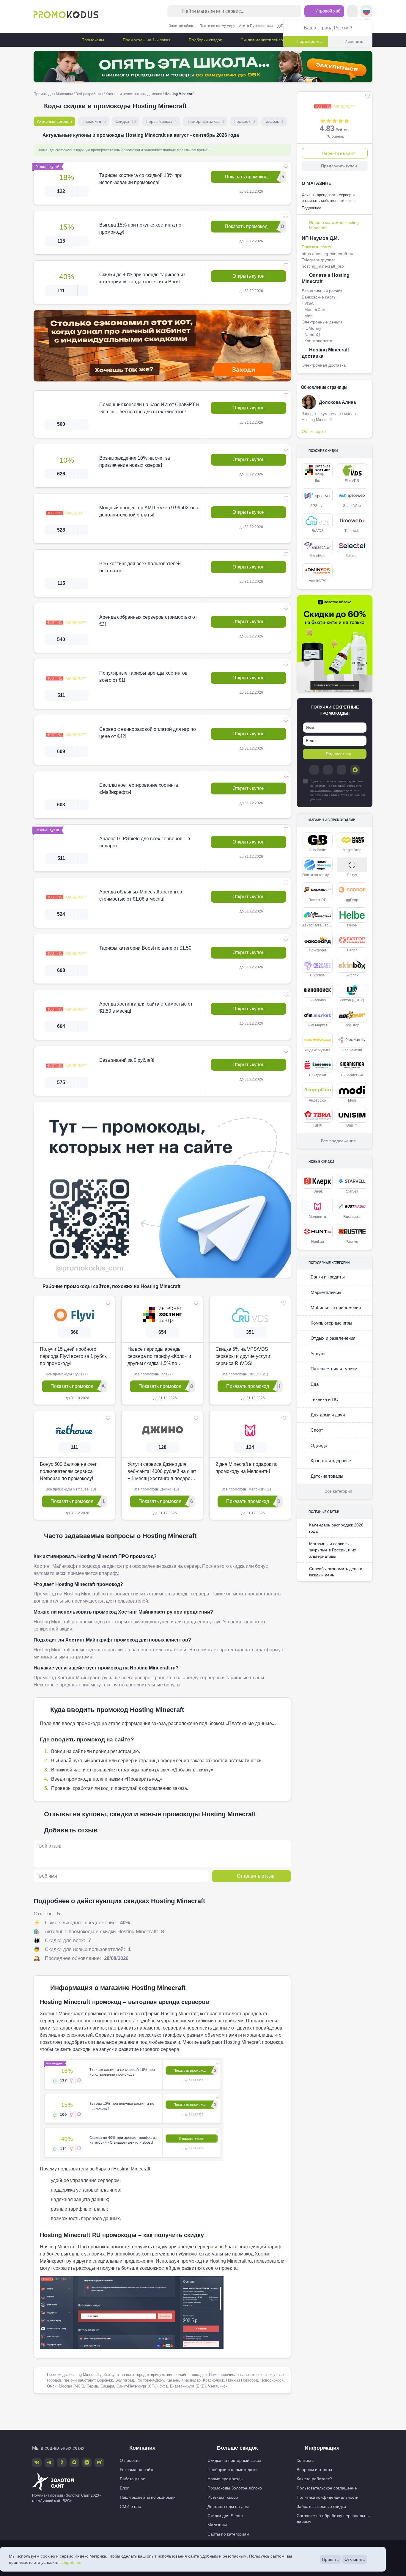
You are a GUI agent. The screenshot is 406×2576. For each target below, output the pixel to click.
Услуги (317, 1354)
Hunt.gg (318, 1242)
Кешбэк (274, 121)
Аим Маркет (317, 1025)
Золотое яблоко (182, 26)
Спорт (316, 1430)
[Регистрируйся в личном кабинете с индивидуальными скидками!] (162, 346)
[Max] (355, 770)
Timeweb (352, 531)
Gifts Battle (317, 850)
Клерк (318, 1191)
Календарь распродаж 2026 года (336, 1528)
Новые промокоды (225, 2479)
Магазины (64, 94)
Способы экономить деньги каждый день (336, 1572)
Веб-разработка (89, 94)
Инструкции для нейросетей (203, 2568)
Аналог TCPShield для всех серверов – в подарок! (145, 842)
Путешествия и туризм (333, 1369)
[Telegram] (314, 770)
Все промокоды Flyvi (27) (66, 1374)
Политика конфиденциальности (328, 2497)
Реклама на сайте (137, 2470)
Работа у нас (132, 2479)
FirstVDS (352, 481)
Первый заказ (161, 121)
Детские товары (326, 1476)
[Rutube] (99, 2462)
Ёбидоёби (318, 1075)
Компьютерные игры (331, 1323)
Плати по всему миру (217, 26)
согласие (317, 795)
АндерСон (318, 1100)
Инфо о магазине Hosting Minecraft (334, 225)
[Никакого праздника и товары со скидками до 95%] (203, 67)
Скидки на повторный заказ (234, 2460)
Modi (352, 1100)
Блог (124, 2488)
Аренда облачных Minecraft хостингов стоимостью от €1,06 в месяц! (141, 895)
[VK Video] (87, 2462)
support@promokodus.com (304, 2553)
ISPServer (318, 506)
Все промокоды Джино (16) (156, 1489)
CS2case (317, 975)
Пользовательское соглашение (327, 2488)
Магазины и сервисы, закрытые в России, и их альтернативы (333, 1550)
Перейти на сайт (338, 153)
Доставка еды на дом (228, 2506)
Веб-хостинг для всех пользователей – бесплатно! (142, 567)
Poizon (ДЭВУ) (352, 1000)
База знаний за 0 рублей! (127, 1060)
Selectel (352, 556)
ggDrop (283, 26)
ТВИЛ (317, 1125)
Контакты (306, 2460)
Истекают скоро (223, 2497)
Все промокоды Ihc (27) (153, 1374)
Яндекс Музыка (318, 1050)
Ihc (317, 481)
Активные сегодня (54, 121)
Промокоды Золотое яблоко (235, 2488)
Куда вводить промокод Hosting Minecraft (117, 1710)
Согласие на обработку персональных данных (334, 2519)
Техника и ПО (324, 1399)
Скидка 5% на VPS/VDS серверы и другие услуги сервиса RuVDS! (243, 1356)
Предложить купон (339, 166)
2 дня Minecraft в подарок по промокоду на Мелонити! (247, 1468)
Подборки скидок (205, 40)
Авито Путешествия (256, 26)
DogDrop (352, 1025)
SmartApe (317, 556)
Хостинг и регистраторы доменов (134, 94)
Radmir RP (317, 900)
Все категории (338, 1491)
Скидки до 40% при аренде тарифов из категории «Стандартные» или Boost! (142, 278)
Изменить (354, 41)
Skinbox (352, 975)
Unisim (352, 1125)
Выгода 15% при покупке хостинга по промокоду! (140, 228)
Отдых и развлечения (332, 1338)
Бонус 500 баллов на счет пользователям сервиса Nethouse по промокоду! (68, 1471)
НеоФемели (352, 1050)
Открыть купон (248, 276)
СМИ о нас (130, 2506)
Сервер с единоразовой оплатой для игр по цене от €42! (148, 733)
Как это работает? (314, 2479)
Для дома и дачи (327, 1415)
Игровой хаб (327, 11)
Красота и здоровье (330, 1461)
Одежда (318, 1445)
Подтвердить (309, 41)
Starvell (352, 1191)
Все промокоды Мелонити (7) (246, 1489)
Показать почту (316, 247)
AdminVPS (318, 581)
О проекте (130, 2460)
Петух (352, 875)
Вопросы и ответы (314, 2470)
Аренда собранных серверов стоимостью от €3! (148, 621)
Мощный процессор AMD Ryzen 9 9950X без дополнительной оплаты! (148, 511)
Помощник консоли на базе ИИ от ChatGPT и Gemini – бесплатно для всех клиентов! (149, 408)
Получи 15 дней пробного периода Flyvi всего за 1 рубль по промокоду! (73, 1356)
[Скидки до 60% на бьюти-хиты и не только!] (335, 644)
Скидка (126, 121)
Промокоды (92, 40)
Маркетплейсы (325, 1292)
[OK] (342, 770)
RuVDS (318, 531)
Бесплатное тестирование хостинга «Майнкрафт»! (139, 789)
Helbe (352, 925)
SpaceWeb (352, 506)
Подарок (244, 121)
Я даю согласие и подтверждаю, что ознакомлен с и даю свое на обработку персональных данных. (338, 790)
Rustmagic (352, 1217)
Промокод (94, 121)
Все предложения (338, 1141)
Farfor (352, 950)
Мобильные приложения (335, 1307)
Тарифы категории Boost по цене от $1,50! (146, 948)
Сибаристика (352, 1075)
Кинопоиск (317, 1000)
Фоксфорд (317, 950)
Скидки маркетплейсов (262, 40)
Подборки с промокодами (233, 2470)
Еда (314, 1384)
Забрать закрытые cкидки (321, 2506)
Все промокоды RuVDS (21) (244, 1374)
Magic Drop (352, 850)
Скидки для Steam (225, 2516)
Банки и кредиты (327, 1277)
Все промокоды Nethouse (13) (70, 1489)
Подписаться (338, 754)
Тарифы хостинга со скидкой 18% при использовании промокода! (141, 179)
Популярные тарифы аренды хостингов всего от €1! (143, 677)
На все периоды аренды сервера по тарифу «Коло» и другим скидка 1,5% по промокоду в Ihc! (159, 1357)
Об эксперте (314, 431)
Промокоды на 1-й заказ (146, 40)
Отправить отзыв (256, 1876)
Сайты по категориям (228, 2534)
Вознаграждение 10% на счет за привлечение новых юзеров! (135, 462)
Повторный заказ (205, 121)
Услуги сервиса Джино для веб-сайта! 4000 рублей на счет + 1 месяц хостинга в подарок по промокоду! (162, 1472)
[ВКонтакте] (328, 770)
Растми (352, 1242)
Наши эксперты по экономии (148, 2497)
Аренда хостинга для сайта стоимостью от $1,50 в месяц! (146, 1007)
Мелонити (317, 1217)
